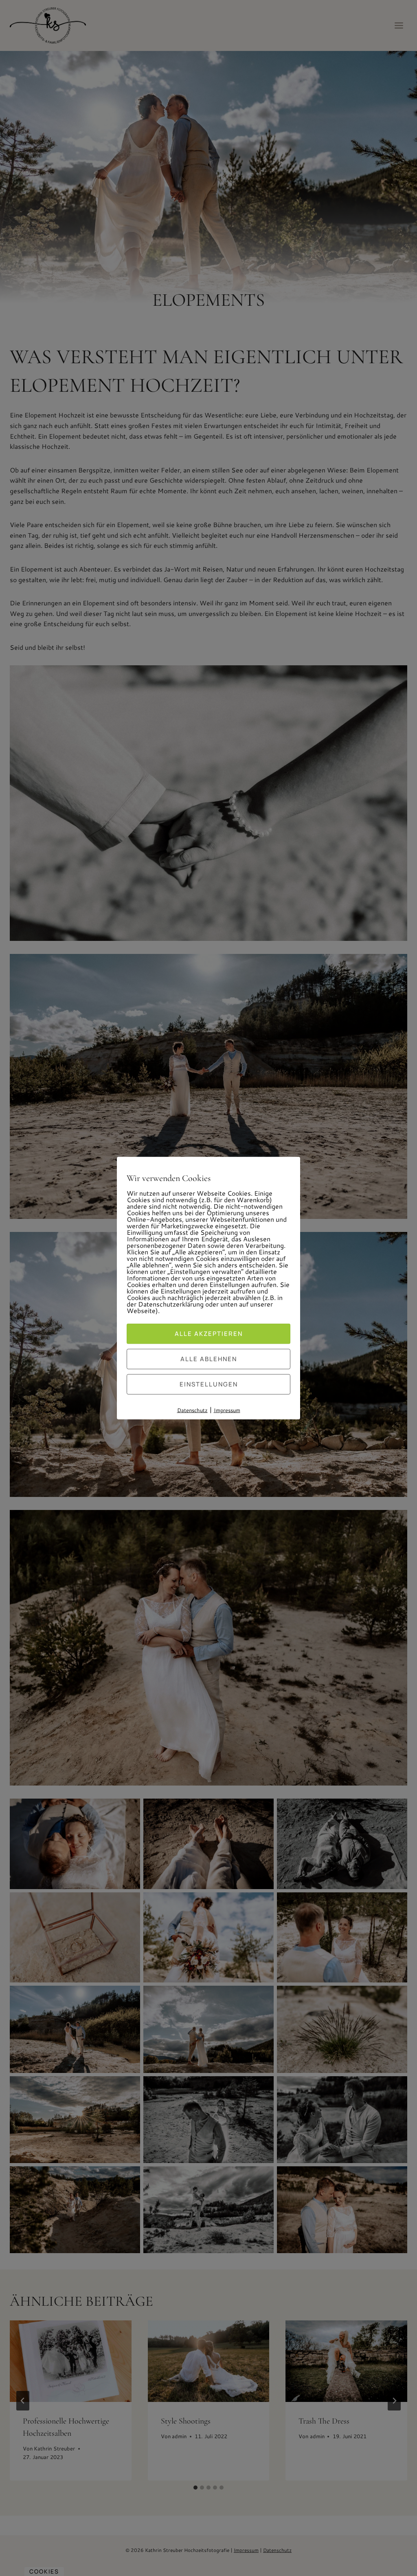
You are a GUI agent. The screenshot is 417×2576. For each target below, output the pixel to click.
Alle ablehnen (209, 1359)
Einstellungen (209, 1384)
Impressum (227, 1410)
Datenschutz (192, 1410)
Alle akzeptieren (209, 1333)
